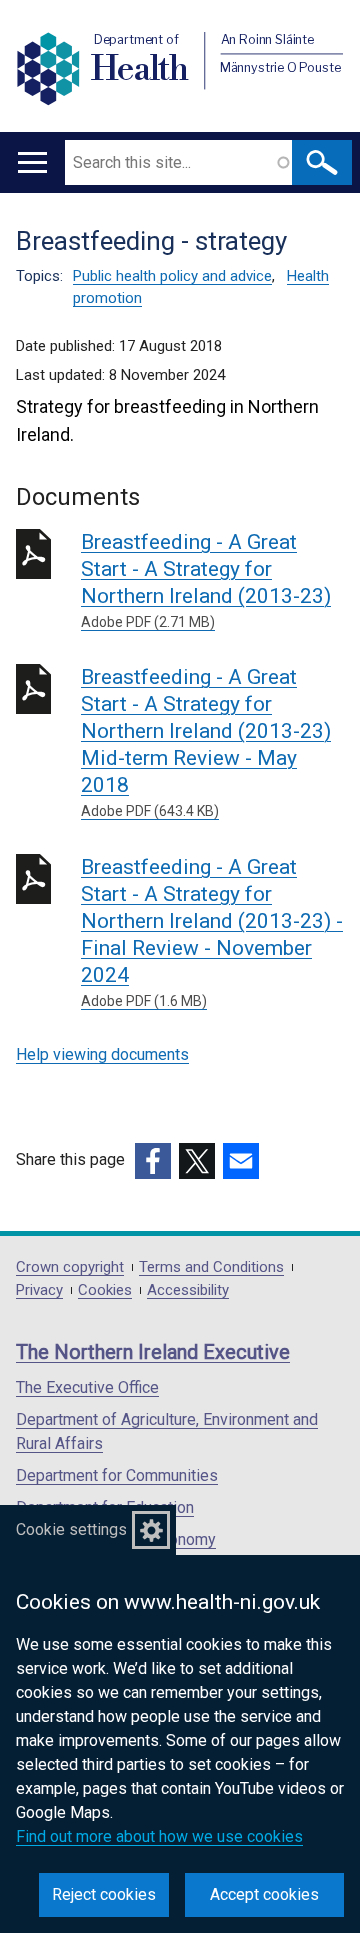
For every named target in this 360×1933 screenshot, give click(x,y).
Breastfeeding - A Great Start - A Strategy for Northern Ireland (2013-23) (206, 580)
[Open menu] (32, 162)
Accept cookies (264, 1894)
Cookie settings (71, 1529)
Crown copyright (70, 1267)
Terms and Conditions (211, 1267)
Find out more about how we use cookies (159, 1836)
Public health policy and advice (172, 276)
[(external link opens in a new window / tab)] (153, 1161)
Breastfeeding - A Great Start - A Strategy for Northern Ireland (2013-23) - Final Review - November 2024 (212, 932)
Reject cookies (104, 1894)
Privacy (39, 1290)
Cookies (105, 1290)
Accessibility (188, 1290)
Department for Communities (117, 1475)
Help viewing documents (102, 1054)
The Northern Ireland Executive (153, 1352)
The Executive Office (87, 1387)
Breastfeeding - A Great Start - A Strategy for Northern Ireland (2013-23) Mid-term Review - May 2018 (206, 742)
